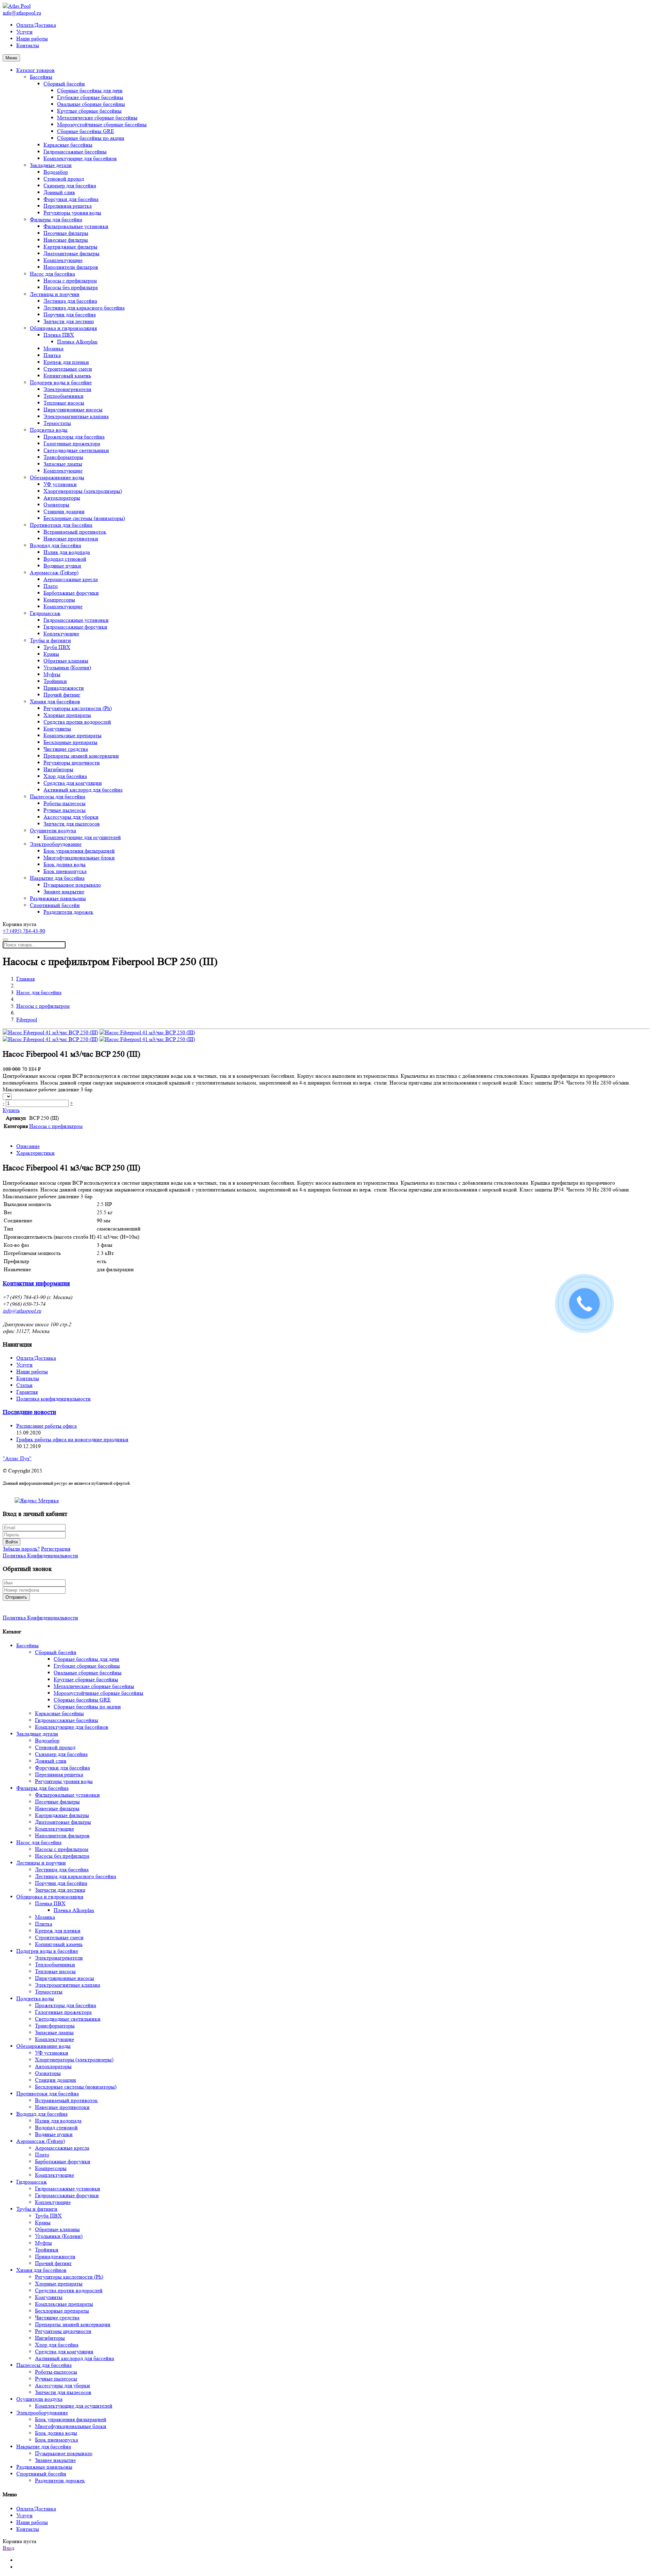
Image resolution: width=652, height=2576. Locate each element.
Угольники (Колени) (67, 668)
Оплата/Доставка (36, 25)
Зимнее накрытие (64, 892)
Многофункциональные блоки (79, 858)
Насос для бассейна (52, 274)
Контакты (28, 45)
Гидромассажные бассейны (75, 152)
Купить (11, 1110)
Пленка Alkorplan (77, 342)
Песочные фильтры (66, 233)
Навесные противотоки (71, 539)
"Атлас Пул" (17, 1458)
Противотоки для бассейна (61, 525)
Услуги (24, 32)
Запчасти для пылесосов (72, 824)
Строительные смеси (68, 369)
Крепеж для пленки (66, 362)
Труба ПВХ (57, 647)
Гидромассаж (45, 613)
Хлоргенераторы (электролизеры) (83, 491)
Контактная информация (36, 1284)
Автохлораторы (62, 498)
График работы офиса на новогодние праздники (72, 1439)
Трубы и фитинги (50, 640)
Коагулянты (57, 729)
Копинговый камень (67, 376)
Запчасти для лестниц (69, 321)
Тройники (55, 681)
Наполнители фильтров (71, 267)
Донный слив (59, 192)
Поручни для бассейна (70, 314)
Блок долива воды (65, 864)
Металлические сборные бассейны (97, 118)
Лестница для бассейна (70, 301)
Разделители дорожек (68, 912)
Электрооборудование (56, 844)
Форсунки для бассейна (71, 199)
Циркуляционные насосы (73, 410)
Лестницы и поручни (55, 294)
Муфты (52, 674)
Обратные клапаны (66, 661)
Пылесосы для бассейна (58, 796)
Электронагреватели (67, 389)
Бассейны (41, 77)
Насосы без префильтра (71, 287)
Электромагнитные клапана (76, 416)
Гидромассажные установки (76, 620)
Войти (12, 1542)
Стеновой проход (64, 179)
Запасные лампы (63, 464)
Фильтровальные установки (76, 226)
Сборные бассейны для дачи (90, 90)
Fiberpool (27, 1020)
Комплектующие (63, 260)
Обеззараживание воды (57, 477)
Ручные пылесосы (65, 810)
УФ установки (60, 484)
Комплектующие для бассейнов (80, 158)
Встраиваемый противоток (75, 532)
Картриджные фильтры (70, 247)
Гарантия (27, 1392)
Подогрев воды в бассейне (61, 382)
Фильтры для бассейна (56, 219)
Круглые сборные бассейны (89, 111)
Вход (8, 2548)
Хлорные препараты (67, 715)
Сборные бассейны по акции (91, 138)
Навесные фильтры (66, 240)
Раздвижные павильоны (58, 898)
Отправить (16, 1597)
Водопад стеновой (65, 559)
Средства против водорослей (77, 722)
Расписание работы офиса (47, 1426)
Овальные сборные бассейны (91, 104)
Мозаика (53, 348)
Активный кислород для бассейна (83, 790)
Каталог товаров (35, 70)
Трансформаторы (63, 457)
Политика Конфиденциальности (40, 1555)
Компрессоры (59, 600)
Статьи (24, 1385)
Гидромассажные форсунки (75, 627)
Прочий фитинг (62, 695)
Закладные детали (51, 165)
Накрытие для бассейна (57, 878)
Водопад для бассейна (56, 545)
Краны (51, 654)
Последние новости (29, 1412)
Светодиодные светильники (76, 450)
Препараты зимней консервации (81, 756)
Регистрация (56, 1549)
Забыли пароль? (21, 1549)
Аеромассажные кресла (71, 579)
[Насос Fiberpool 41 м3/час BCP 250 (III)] (50, 1032)
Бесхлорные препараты (70, 742)
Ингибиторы (58, 769)
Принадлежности (64, 688)
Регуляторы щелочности (72, 763)
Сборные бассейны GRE (86, 131)
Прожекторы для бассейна (74, 437)
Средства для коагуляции (73, 783)
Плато (51, 586)
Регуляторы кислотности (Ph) (78, 708)
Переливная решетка (68, 206)
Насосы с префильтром (70, 281)
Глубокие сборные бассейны (90, 97)
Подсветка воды (49, 430)
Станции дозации (64, 511)
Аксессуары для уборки (71, 817)
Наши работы (32, 39)
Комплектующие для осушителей (82, 837)
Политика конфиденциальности (53, 1399)
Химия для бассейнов (55, 701)
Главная (25, 979)
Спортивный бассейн (55, 905)
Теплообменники (64, 396)
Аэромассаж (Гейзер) (54, 572)
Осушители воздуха (53, 830)
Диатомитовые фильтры (71, 253)
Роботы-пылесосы (65, 803)
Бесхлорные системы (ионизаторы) (84, 518)
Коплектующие (61, 634)
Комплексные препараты (73, 735)
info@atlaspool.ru (22, 13)
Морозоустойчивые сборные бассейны (102, 124)
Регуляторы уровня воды (72, 213)
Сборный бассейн (64, 84)
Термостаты (57, 423)
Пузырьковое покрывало (72, 885)
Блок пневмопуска (65, 871)
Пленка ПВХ (59, 335)
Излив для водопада (67, 552)
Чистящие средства (66, 749)
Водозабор (56, 172)
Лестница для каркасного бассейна (84, 308)
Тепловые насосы (64, 403)
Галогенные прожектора (72, 443)
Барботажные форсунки (71, 593)
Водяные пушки (62, 566)
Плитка (52, 355)
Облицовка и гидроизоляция (63, 328)
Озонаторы (56, 505)
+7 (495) (24, 931)
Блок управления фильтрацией (79, 851)
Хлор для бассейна (65, 776)
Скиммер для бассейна (70, 186)
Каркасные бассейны (68, 145)
